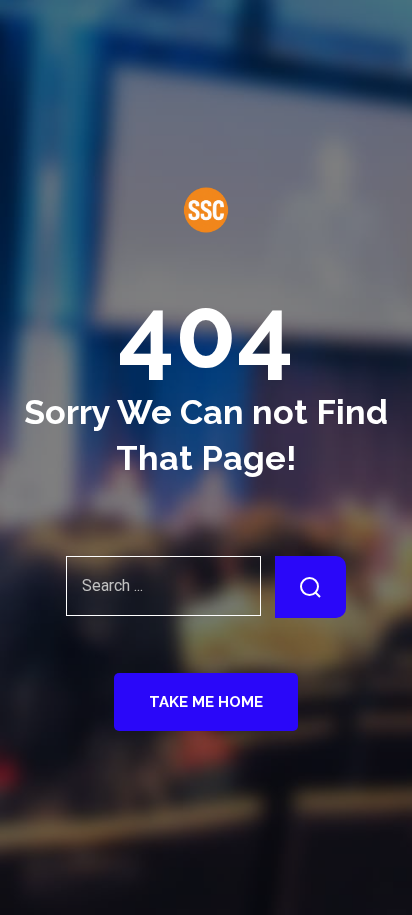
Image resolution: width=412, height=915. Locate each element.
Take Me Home (206, 702)
